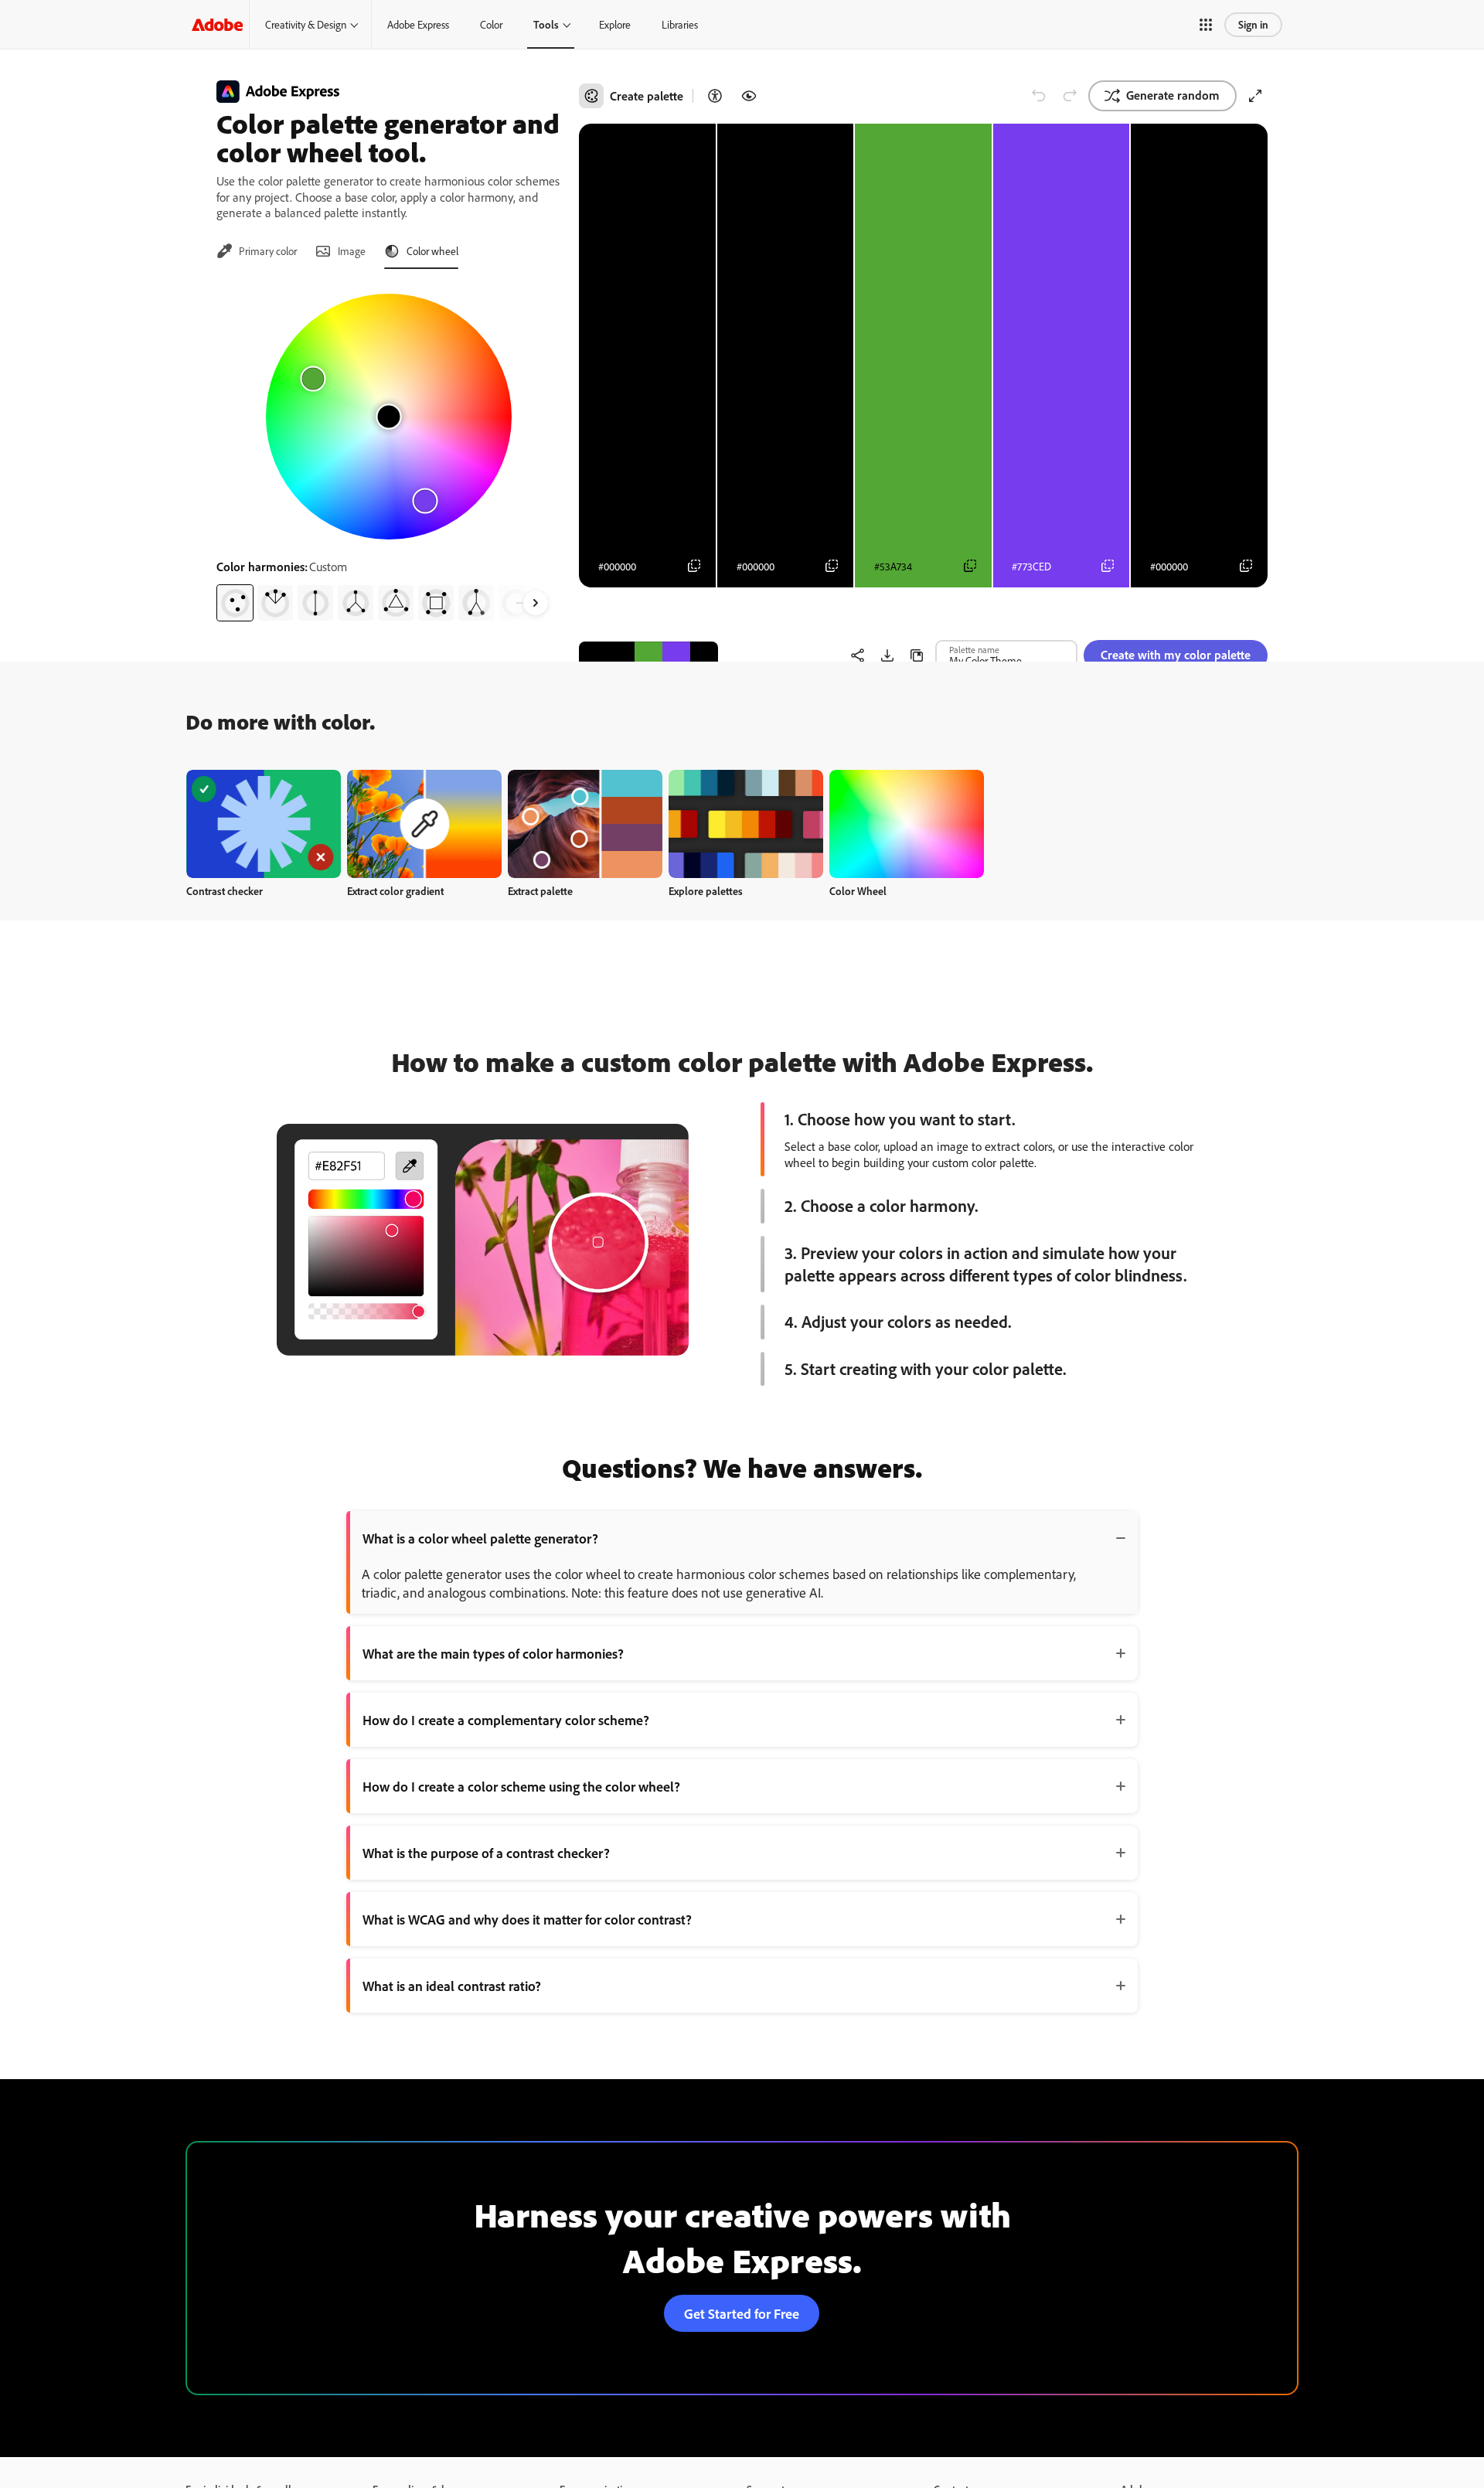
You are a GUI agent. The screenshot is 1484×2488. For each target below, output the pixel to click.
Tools (546, 24)
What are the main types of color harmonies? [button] (493, 1653)
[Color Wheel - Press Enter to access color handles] (389, 417)
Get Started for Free (742, 2313)
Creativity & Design (306, 24)
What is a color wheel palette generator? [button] (480, 1538)
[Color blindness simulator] (749, 96)
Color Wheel (858, 891)
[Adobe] (217, 24)
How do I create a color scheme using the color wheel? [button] (521, 1786)
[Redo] (1070, 96)
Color (491, 24)
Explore (615, 24)
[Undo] (1039, 96)
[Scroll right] (536, 603)
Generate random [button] (1173, 95)
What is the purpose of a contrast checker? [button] (486, 1853)
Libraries (680, 24)
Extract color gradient (395, 891)
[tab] (257, 251)
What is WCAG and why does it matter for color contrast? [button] (527, 1919)
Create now (264, 824)
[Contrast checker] (715, 96)
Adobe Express (418, 24)
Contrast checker (225, 891)
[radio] (235, 603)
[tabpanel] (388, 451)
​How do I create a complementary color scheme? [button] (506, 1720)
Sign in (1253, 24)
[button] (1206, 25)
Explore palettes (706, 891)
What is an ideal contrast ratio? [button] (452, 1986)
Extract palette (540, 891)
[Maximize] (1255, 96)
